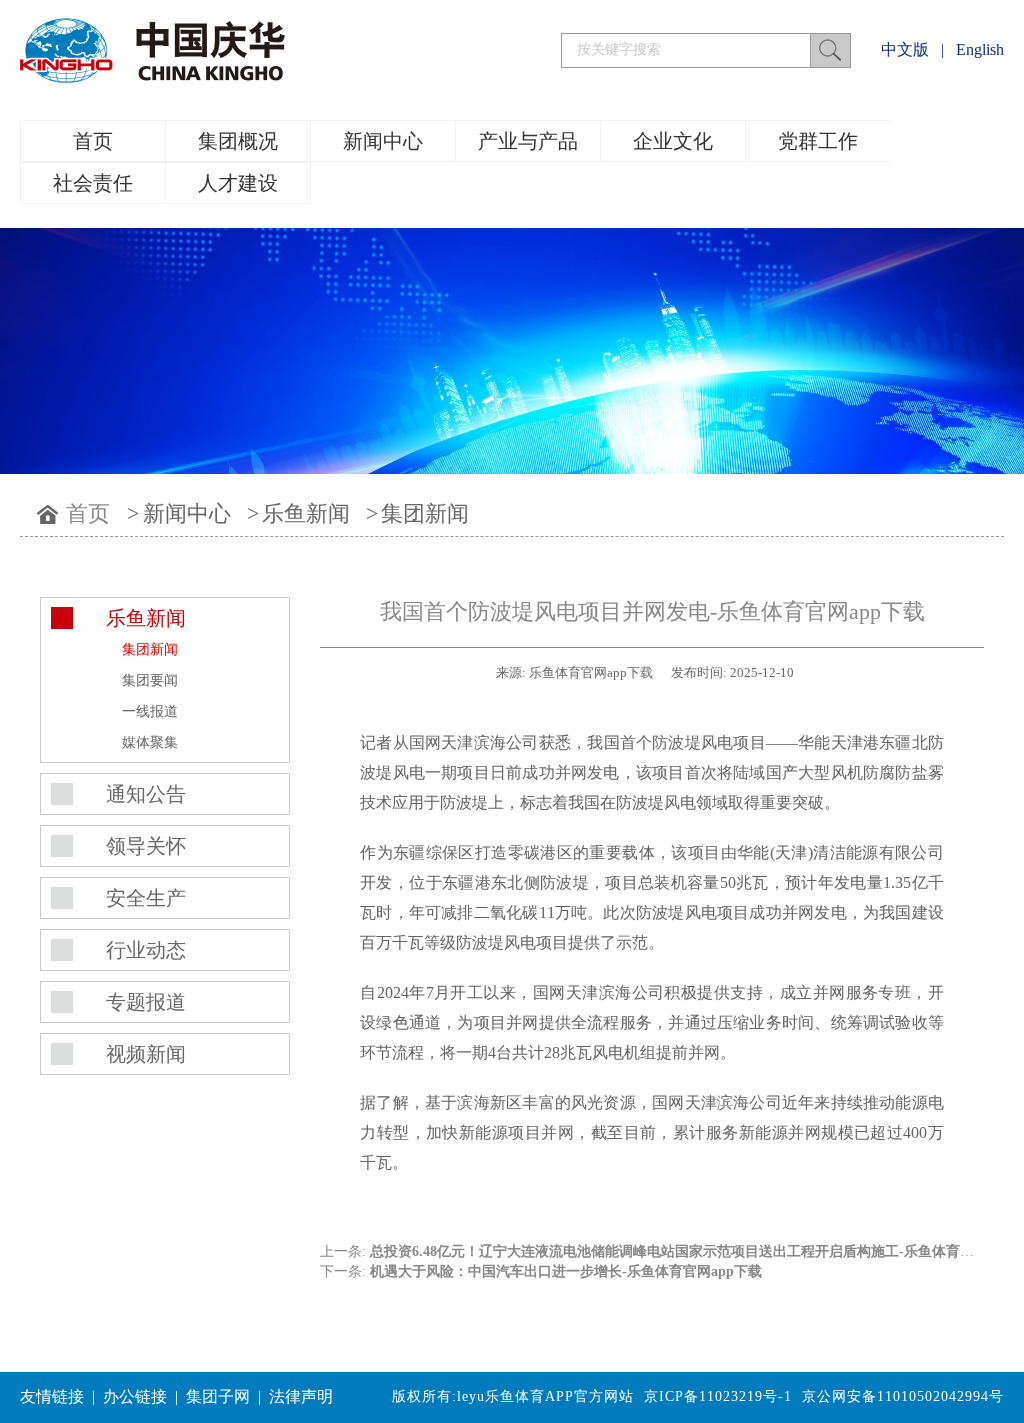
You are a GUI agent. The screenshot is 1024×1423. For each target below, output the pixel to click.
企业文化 (673, 141)
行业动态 (146, 950)
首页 (93, 141)
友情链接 (52, 1396)
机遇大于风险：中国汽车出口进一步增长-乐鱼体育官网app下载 (566, 1271)
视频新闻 (146, 1054)
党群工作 (818, 141)
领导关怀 (146, 846)
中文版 (905, 49)
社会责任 (93, 183)
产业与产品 (528, 141)
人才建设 (238, 183)
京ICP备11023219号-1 (718, 1396)
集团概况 (238, 141)
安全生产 (146, 898)
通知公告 (146, 794)
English (980, 49)
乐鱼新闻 (306, 513)
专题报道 (146, 1002)
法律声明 (301, 1396)
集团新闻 (425, 513)
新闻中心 (383, 141)
